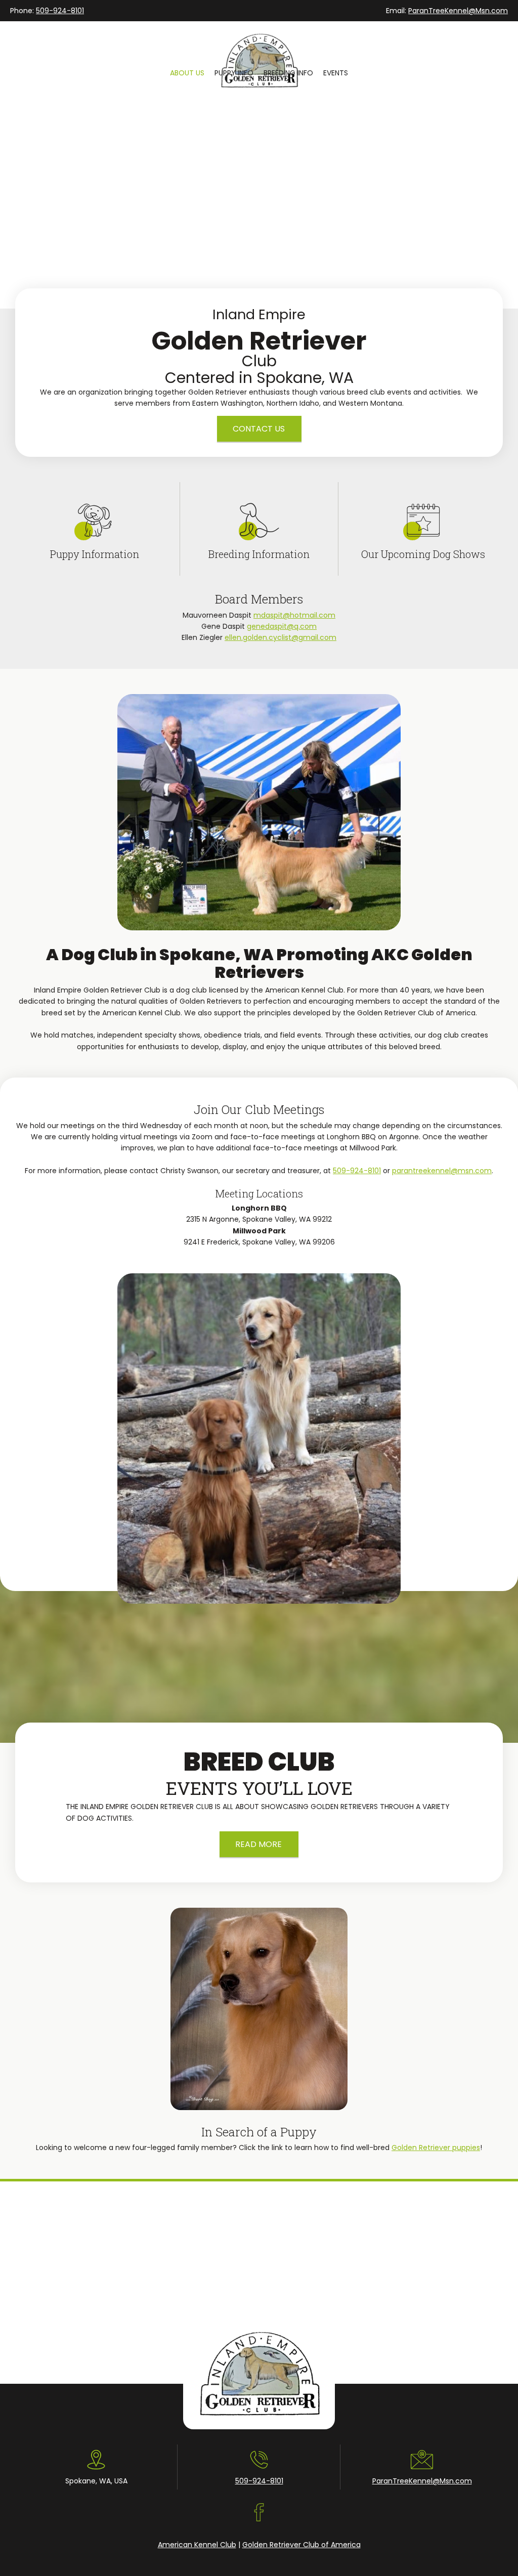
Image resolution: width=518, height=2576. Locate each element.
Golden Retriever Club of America (301, 2545)
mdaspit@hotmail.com (294, 615)
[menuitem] (187, 73)
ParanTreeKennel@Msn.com (458, 11)
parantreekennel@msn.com (442, 1171)
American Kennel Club (197, 2545)
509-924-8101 (60, 11)
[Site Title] (259, 44)
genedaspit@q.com (282, 626)
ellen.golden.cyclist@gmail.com (280, 637)
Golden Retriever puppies (436, 2148)
